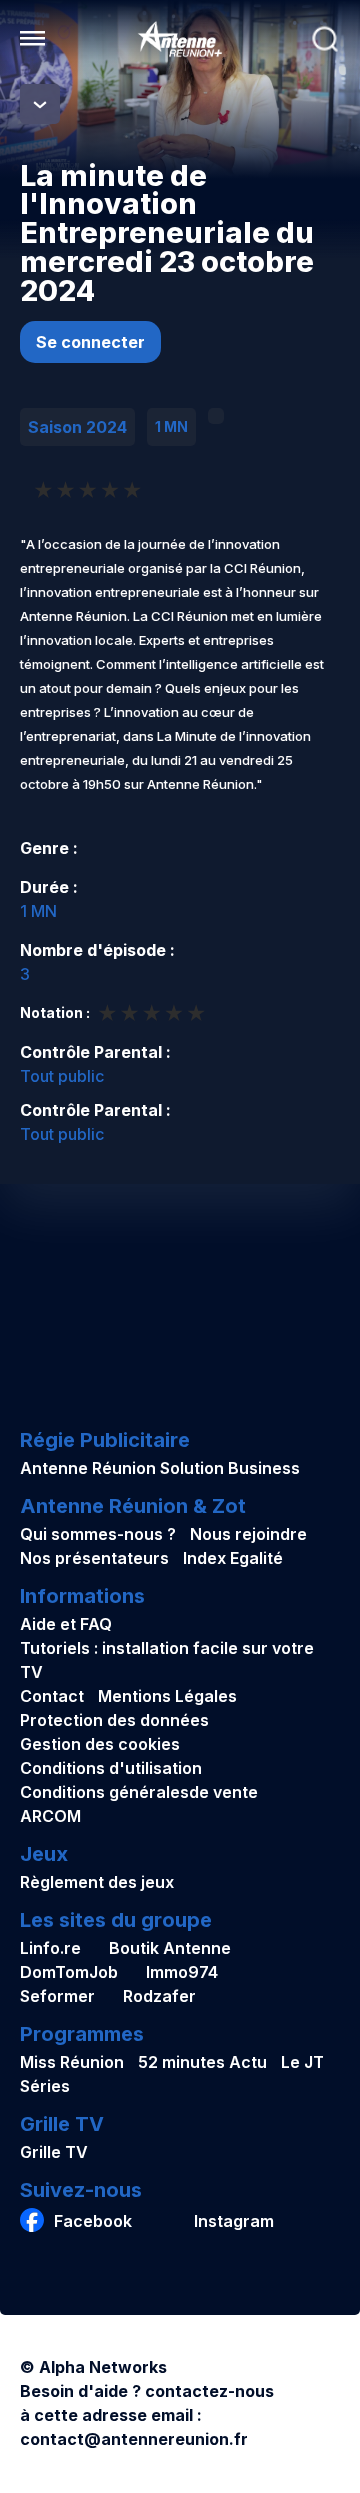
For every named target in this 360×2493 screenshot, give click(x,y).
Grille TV (54, 2152)
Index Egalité (233, 1558)
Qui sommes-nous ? (98, 1534)
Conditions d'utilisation (111, 1768)
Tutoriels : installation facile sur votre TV (167, 1660)
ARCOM (50, 1816)
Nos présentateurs (94, 1558)
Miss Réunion (72, 2062)
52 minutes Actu (202, 2062)
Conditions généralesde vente (139, 1792)
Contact (52, 1696)
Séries (45, 2086)
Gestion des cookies (100, 1744)
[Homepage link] (180, 39)
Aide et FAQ (66, 1624)
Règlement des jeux (97, 1882)
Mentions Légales (167, 1696)
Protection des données (114, 1720)
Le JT (302, 2062)
